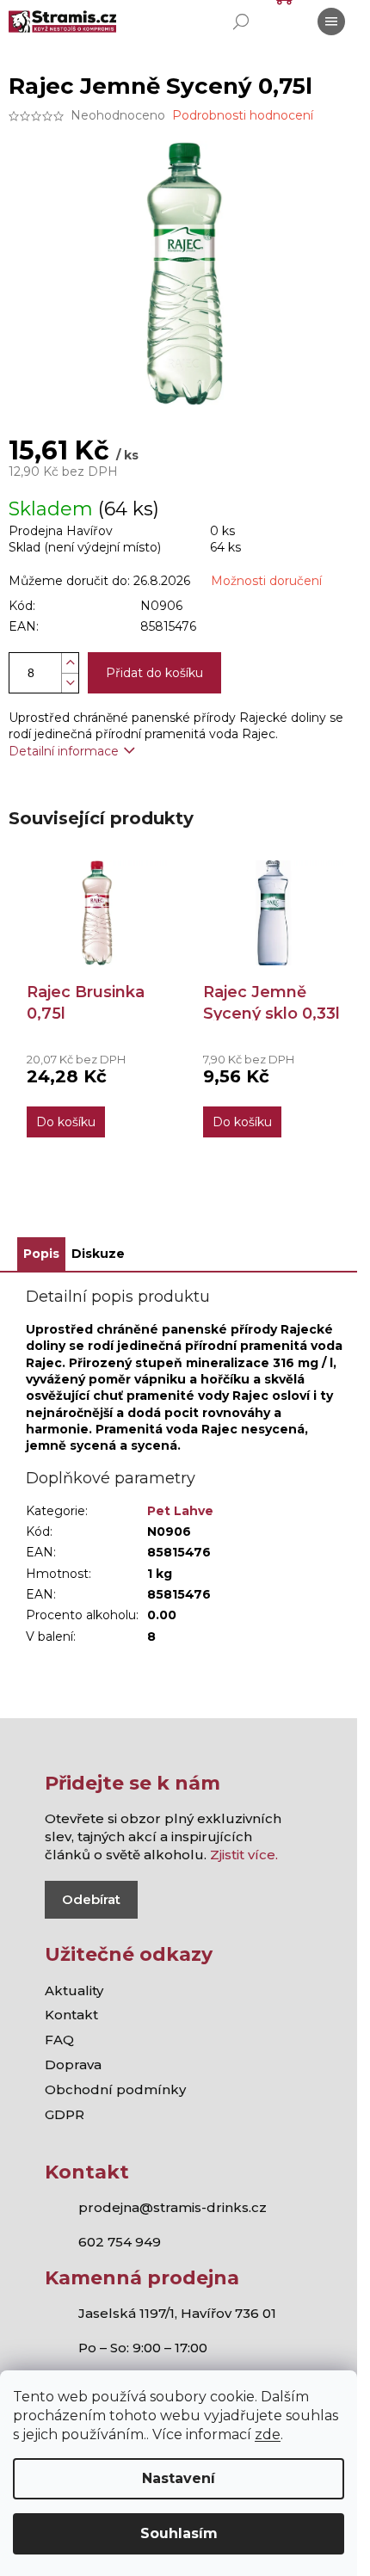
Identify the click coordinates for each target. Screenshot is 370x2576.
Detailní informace (64, 751)
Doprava (73, 2064)
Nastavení (179, 2478)
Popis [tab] (41, 1254)
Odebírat (91, 1899)
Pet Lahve (180, 1511)
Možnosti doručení (266, 581)
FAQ (59, 2040)
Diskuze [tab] (98, 1254)
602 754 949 (120, 2242)
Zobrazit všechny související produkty (185, 1205)
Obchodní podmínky (115, 2089)
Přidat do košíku (154, 673)
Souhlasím (179, 2533)
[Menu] (331, 22)
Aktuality (74, 1991)
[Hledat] (241, 22)
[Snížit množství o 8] (70, 683)
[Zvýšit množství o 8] (70, 663)
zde (268, 2434)
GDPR (65, 2114)
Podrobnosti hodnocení (243, 115)
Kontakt (71, 2015)
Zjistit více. (244, 1855)
